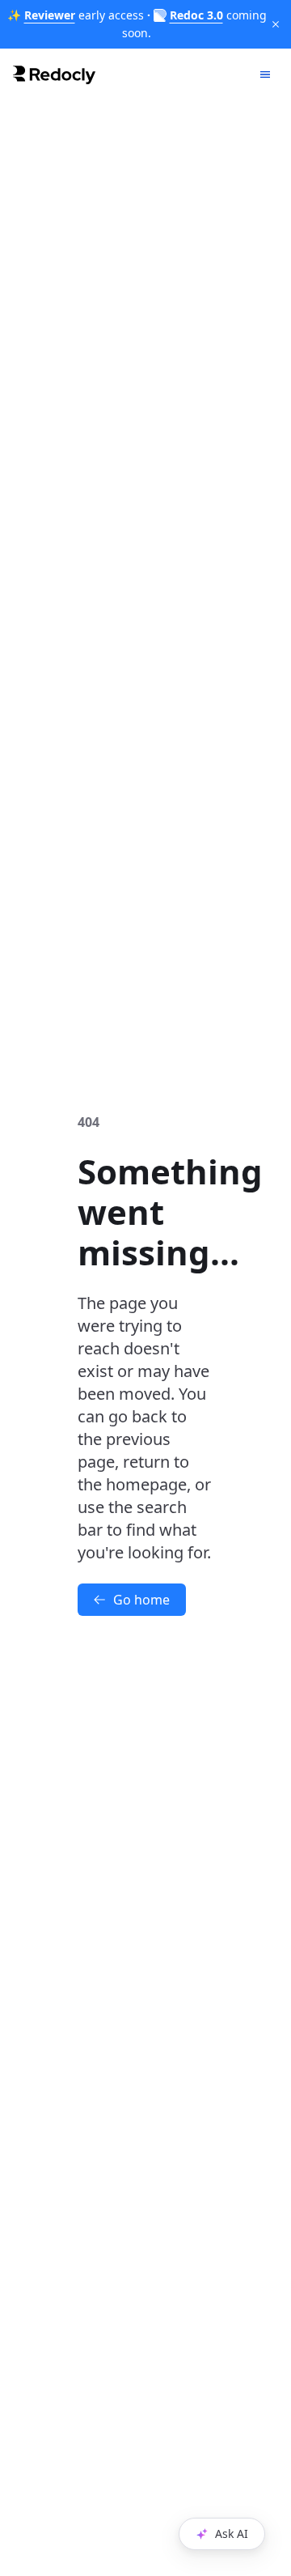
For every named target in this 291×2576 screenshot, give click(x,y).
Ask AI (232, 2533)
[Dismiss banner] (276, 24)
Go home (141, 1600)
